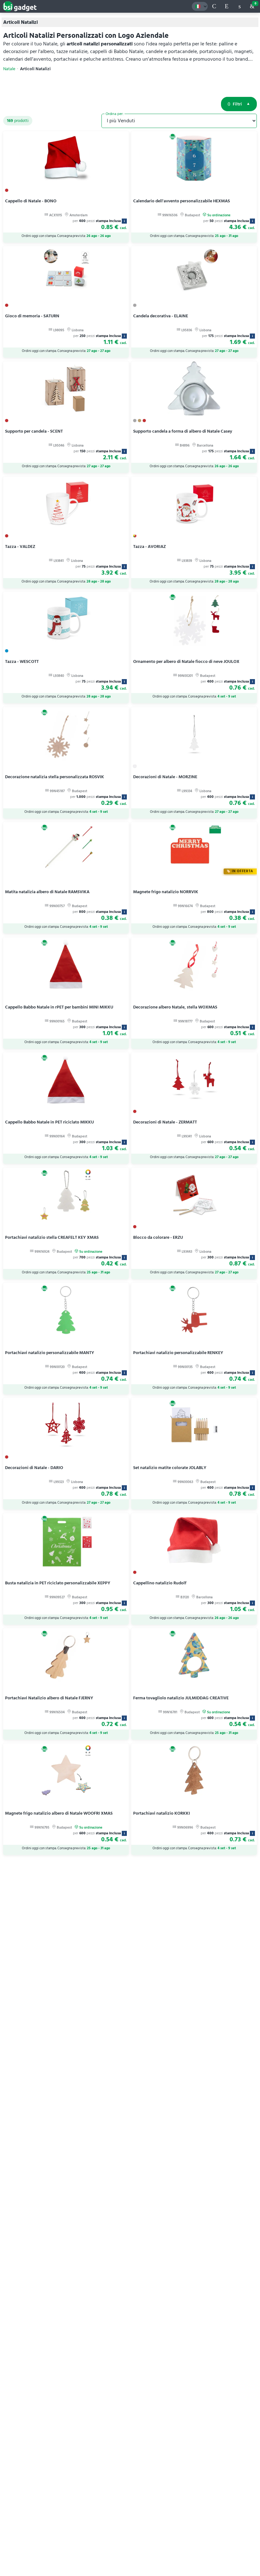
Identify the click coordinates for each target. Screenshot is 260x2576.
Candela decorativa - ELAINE (161, 316)
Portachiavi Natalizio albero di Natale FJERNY (49, 1698)
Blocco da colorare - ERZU (158, 1237)
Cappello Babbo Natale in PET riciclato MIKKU (49, 1122)
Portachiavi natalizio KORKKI (162, 1813)
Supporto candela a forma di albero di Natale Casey (183, 431)
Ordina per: (115, 114)
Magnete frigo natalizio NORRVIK (166, 892)
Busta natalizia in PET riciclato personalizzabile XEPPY (58, 1583)
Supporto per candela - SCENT (34, 431)
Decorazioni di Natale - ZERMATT (165, 1122)
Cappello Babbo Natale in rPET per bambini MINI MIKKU (59, 1007)
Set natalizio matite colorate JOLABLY (170, 1468)
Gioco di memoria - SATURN (32, 316)
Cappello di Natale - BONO (31, 201)
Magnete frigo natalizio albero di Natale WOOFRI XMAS (59, 1813)
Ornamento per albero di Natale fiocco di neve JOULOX (186, 661)
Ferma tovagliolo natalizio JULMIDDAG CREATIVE (181, 1698)
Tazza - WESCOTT (22, 661)
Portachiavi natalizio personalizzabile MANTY (50, 1353)
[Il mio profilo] (239, 6)
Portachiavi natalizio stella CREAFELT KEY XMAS (52, 1237)
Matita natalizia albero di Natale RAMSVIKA (47, 892)
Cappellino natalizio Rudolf (160, 1583)
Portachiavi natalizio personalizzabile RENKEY (178, 1353)
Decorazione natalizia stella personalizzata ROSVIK (55, 777)
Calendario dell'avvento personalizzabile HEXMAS (182, 201)
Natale (9, 69)
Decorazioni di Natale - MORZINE (165, 777)
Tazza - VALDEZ (20, 546)
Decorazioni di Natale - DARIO (34, 1468)
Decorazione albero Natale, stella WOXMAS (175, 1007)
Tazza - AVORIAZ (149, 546)
